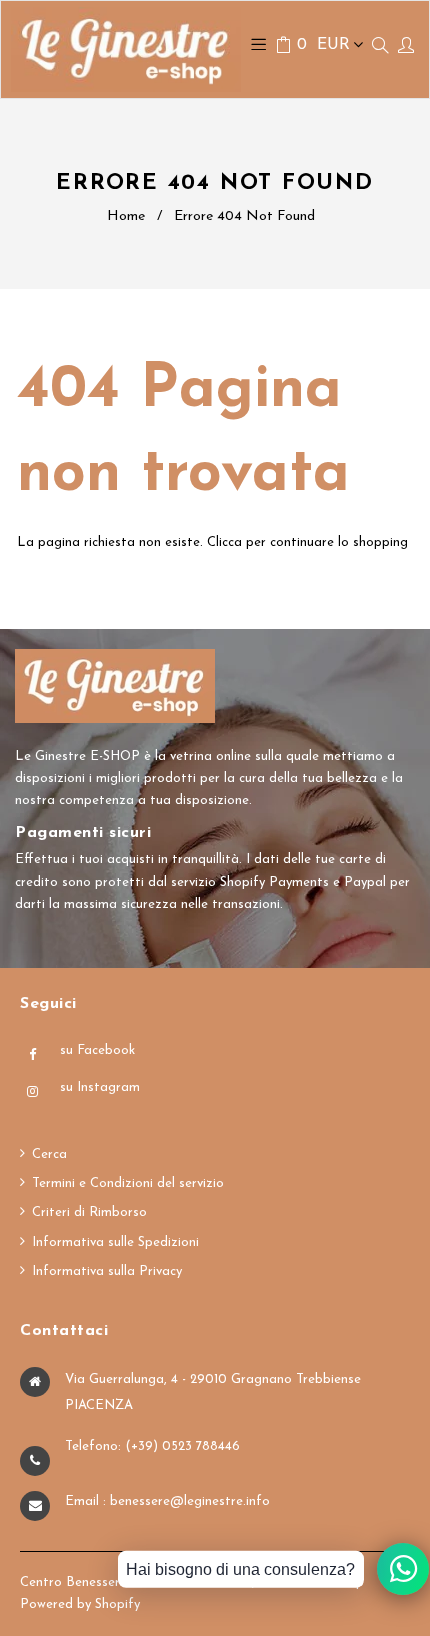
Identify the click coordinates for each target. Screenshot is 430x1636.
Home (126, 216)
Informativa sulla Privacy (107, 1271)
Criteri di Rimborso (89, 1212)
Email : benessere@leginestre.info (167, 1501)
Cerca (49, 1154)
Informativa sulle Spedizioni (115, 1242)
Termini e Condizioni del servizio (128, 1183)
